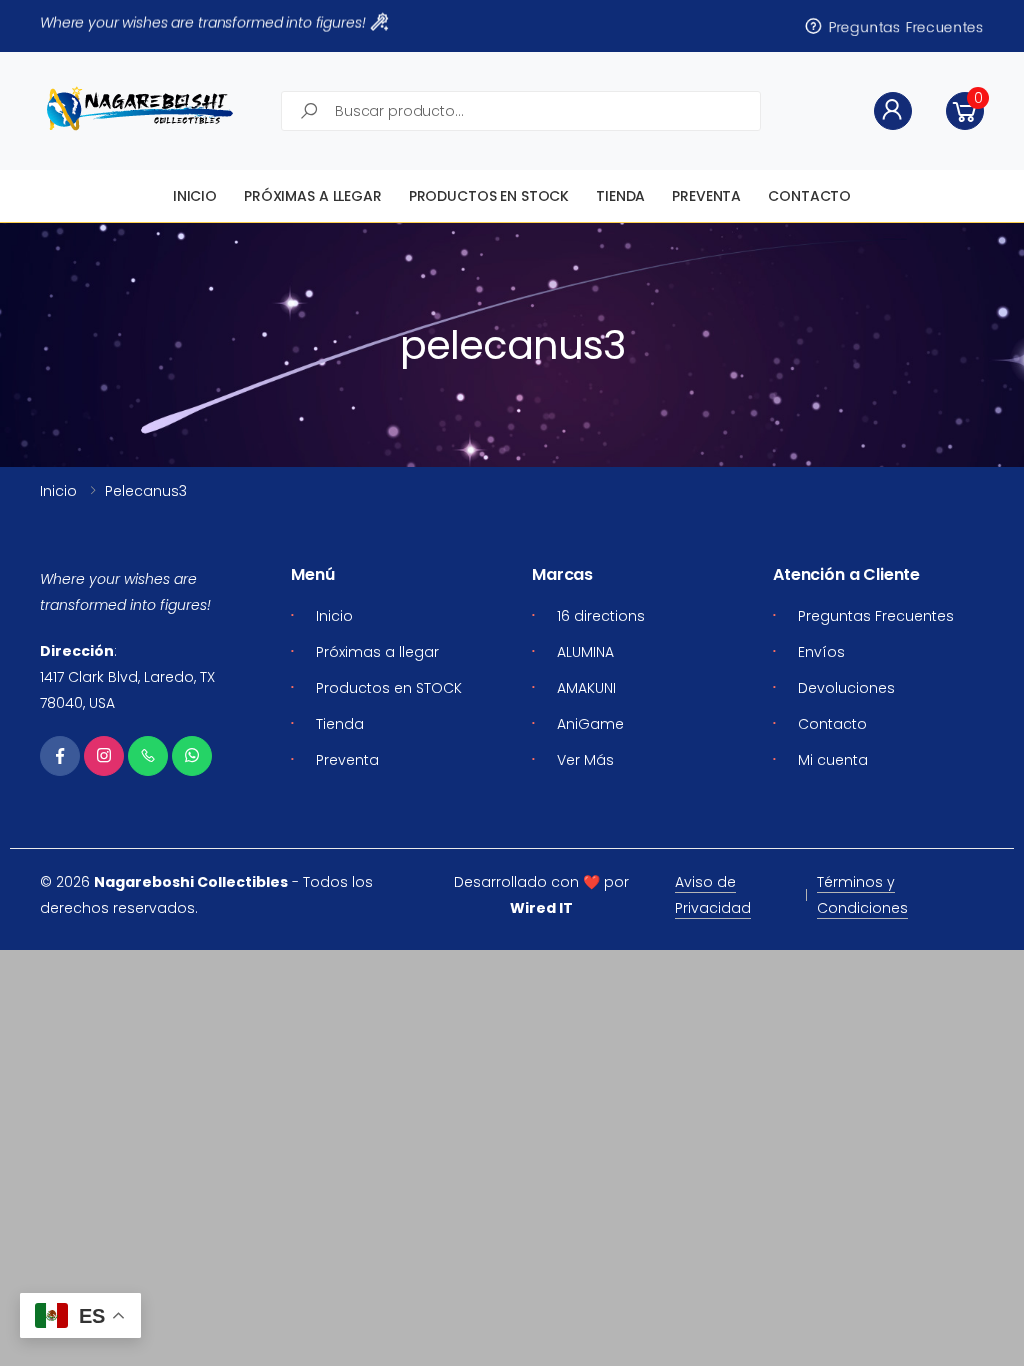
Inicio (195, 196)
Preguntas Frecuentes (904, 26)
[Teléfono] (148, 756)
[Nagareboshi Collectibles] (140, 108)
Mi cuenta (833, 760)
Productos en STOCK (489, 196)
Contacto (809, 196)
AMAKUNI (586, 688)
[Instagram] (104, 756)
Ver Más (585, 760)
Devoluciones (846, 688)
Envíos (821, 652)
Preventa (706, 196)
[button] (965, 111)
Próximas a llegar (313, 196)
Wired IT (541, 908)
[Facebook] (60, 756)
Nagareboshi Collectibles (191, 882)
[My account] (893, 111)
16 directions (601, 616)
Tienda (620, 196)
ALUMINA (585, 652)
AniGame (590, 724)
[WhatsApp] (192, 756)
